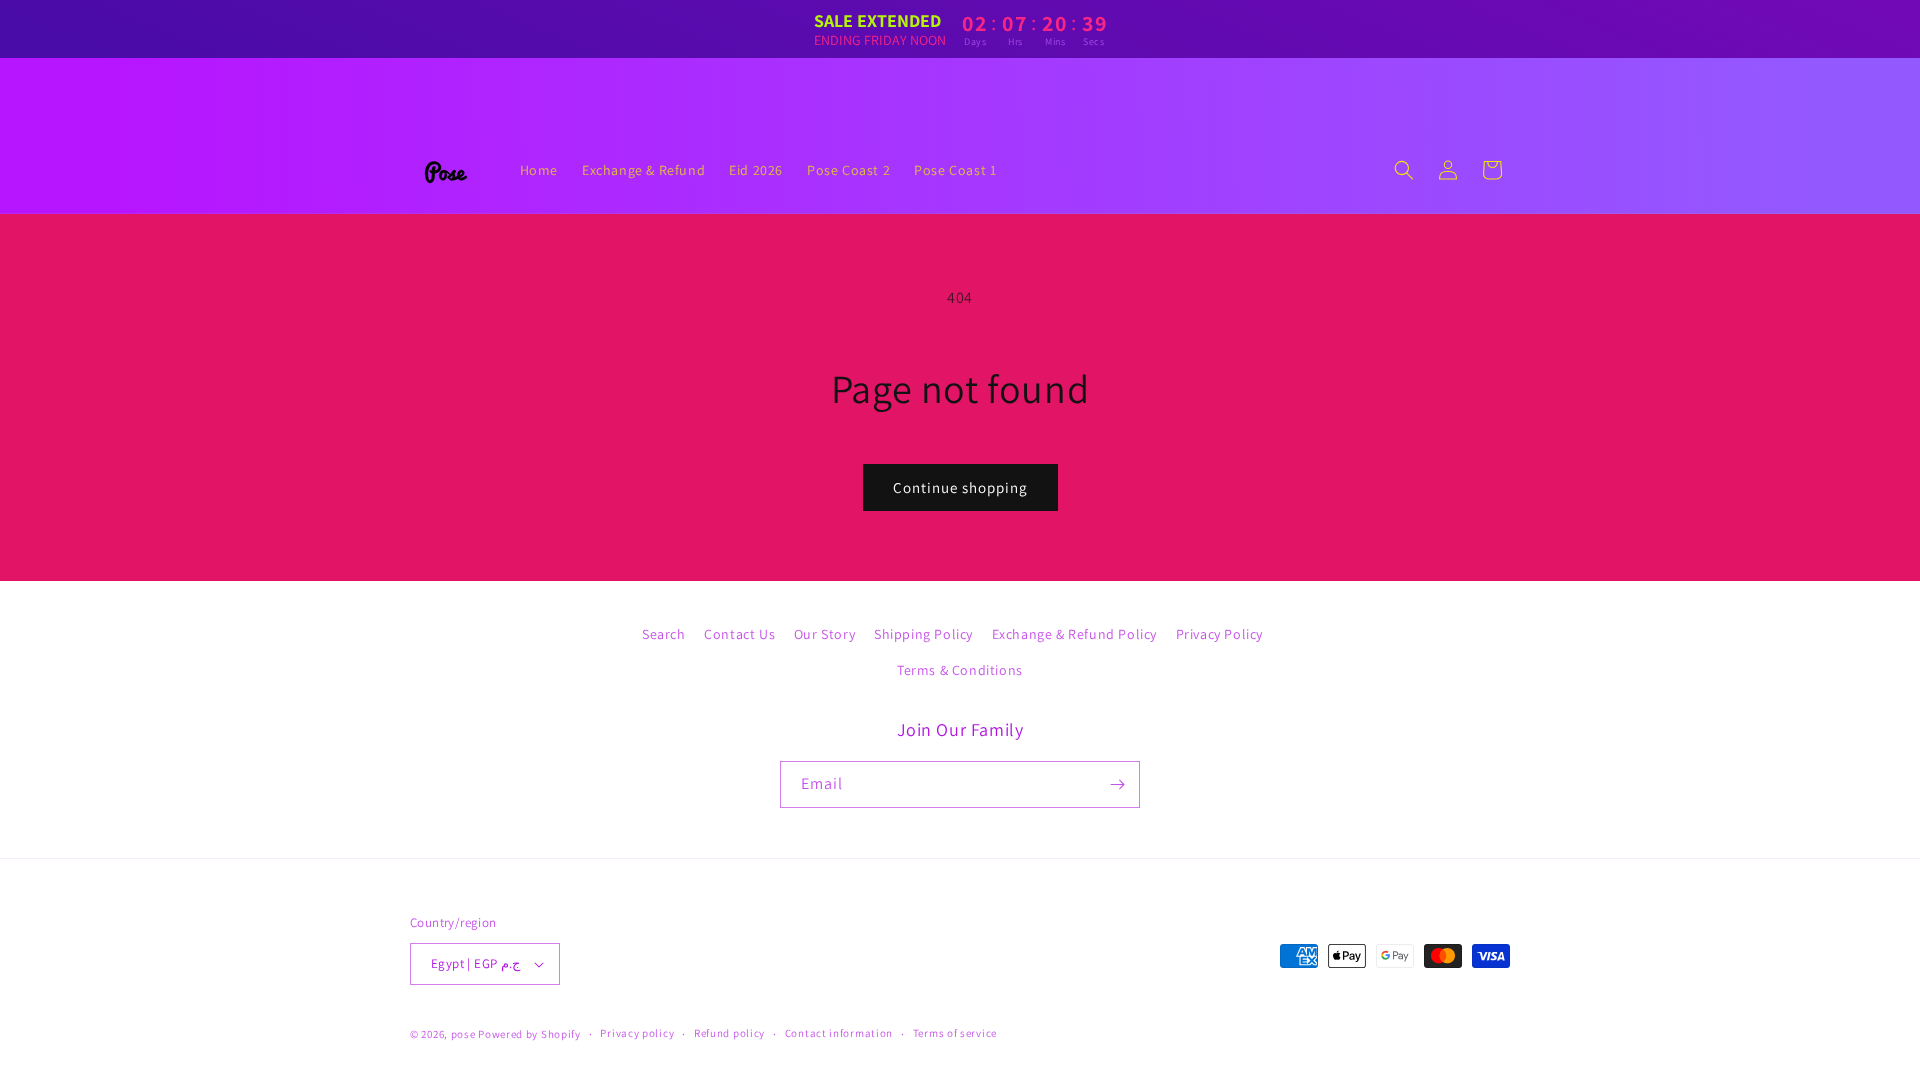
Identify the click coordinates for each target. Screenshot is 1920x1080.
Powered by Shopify (529, 1034)
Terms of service (955, 1033)
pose (463, 1034)
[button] (1404, 170)
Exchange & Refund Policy (1074, 634)
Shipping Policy (923, 634)
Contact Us (739, 634)
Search (664, 634)
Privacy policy (637, 1033)
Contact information (839, 1033)
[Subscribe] (1117, 784)
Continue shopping (960, 487)
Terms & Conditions (960, 670)
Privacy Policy (1219, 634)
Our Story (824, 634)
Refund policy (729, 1033)
